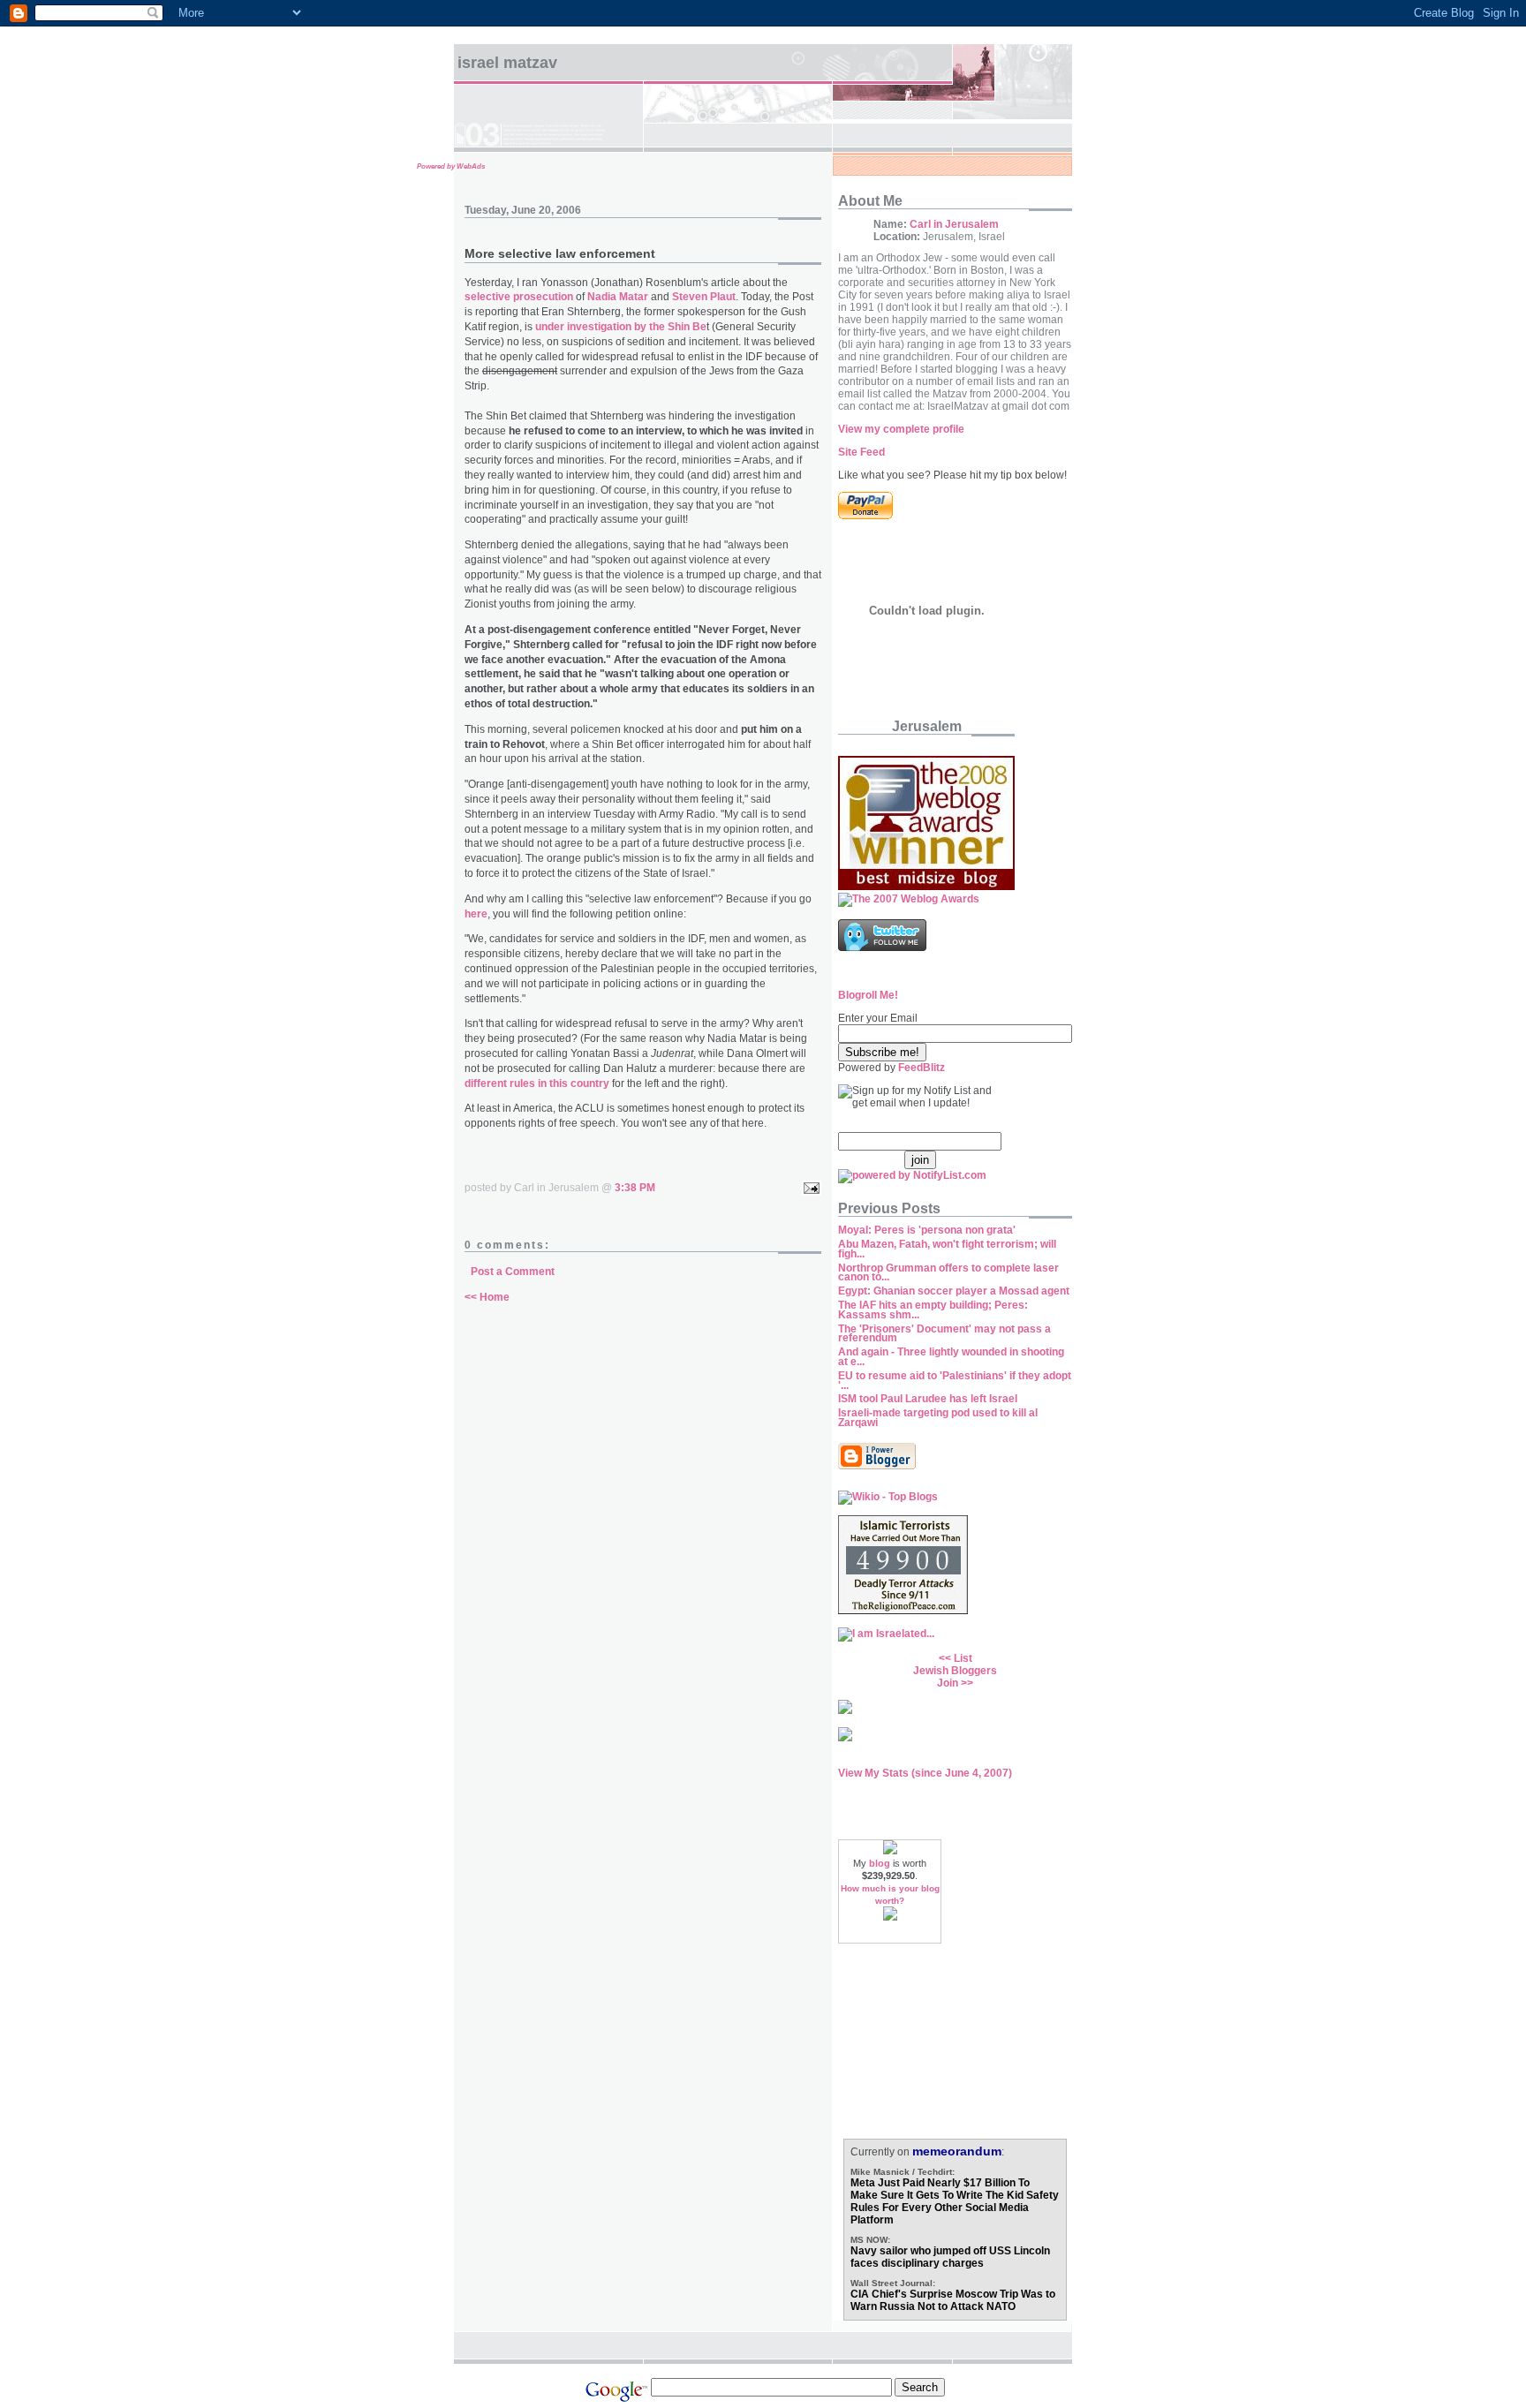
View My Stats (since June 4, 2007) (925, 1773)
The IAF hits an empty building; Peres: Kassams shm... (933, 1310)
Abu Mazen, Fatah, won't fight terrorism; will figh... (947, 1249)
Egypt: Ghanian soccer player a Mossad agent (954, 1291)
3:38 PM (635, 1188)
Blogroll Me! (868, 995)
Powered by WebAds (451, 166)
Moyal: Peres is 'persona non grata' (927, 1230)
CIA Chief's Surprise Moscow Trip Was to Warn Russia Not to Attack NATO (953, 2300)
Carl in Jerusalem (954, 224)
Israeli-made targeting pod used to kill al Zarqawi (938, 1418)
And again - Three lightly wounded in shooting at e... (951, 1357)
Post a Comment (513, 1272)
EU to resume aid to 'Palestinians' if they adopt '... (955, 1381)
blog (880, 1863)
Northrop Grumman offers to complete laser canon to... (948, 1273)
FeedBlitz (922, 1068)
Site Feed (861, 452)
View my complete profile (901, 429)
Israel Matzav (507, 63)
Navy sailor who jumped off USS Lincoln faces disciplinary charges (950, 2257)
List (963, 1658)
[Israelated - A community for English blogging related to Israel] (886, 1634)
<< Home (487, 1297)
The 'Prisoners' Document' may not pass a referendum (944, 1334)
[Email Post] (809, 1188)
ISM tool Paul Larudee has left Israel (928, 1399)
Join (948, 1683)
